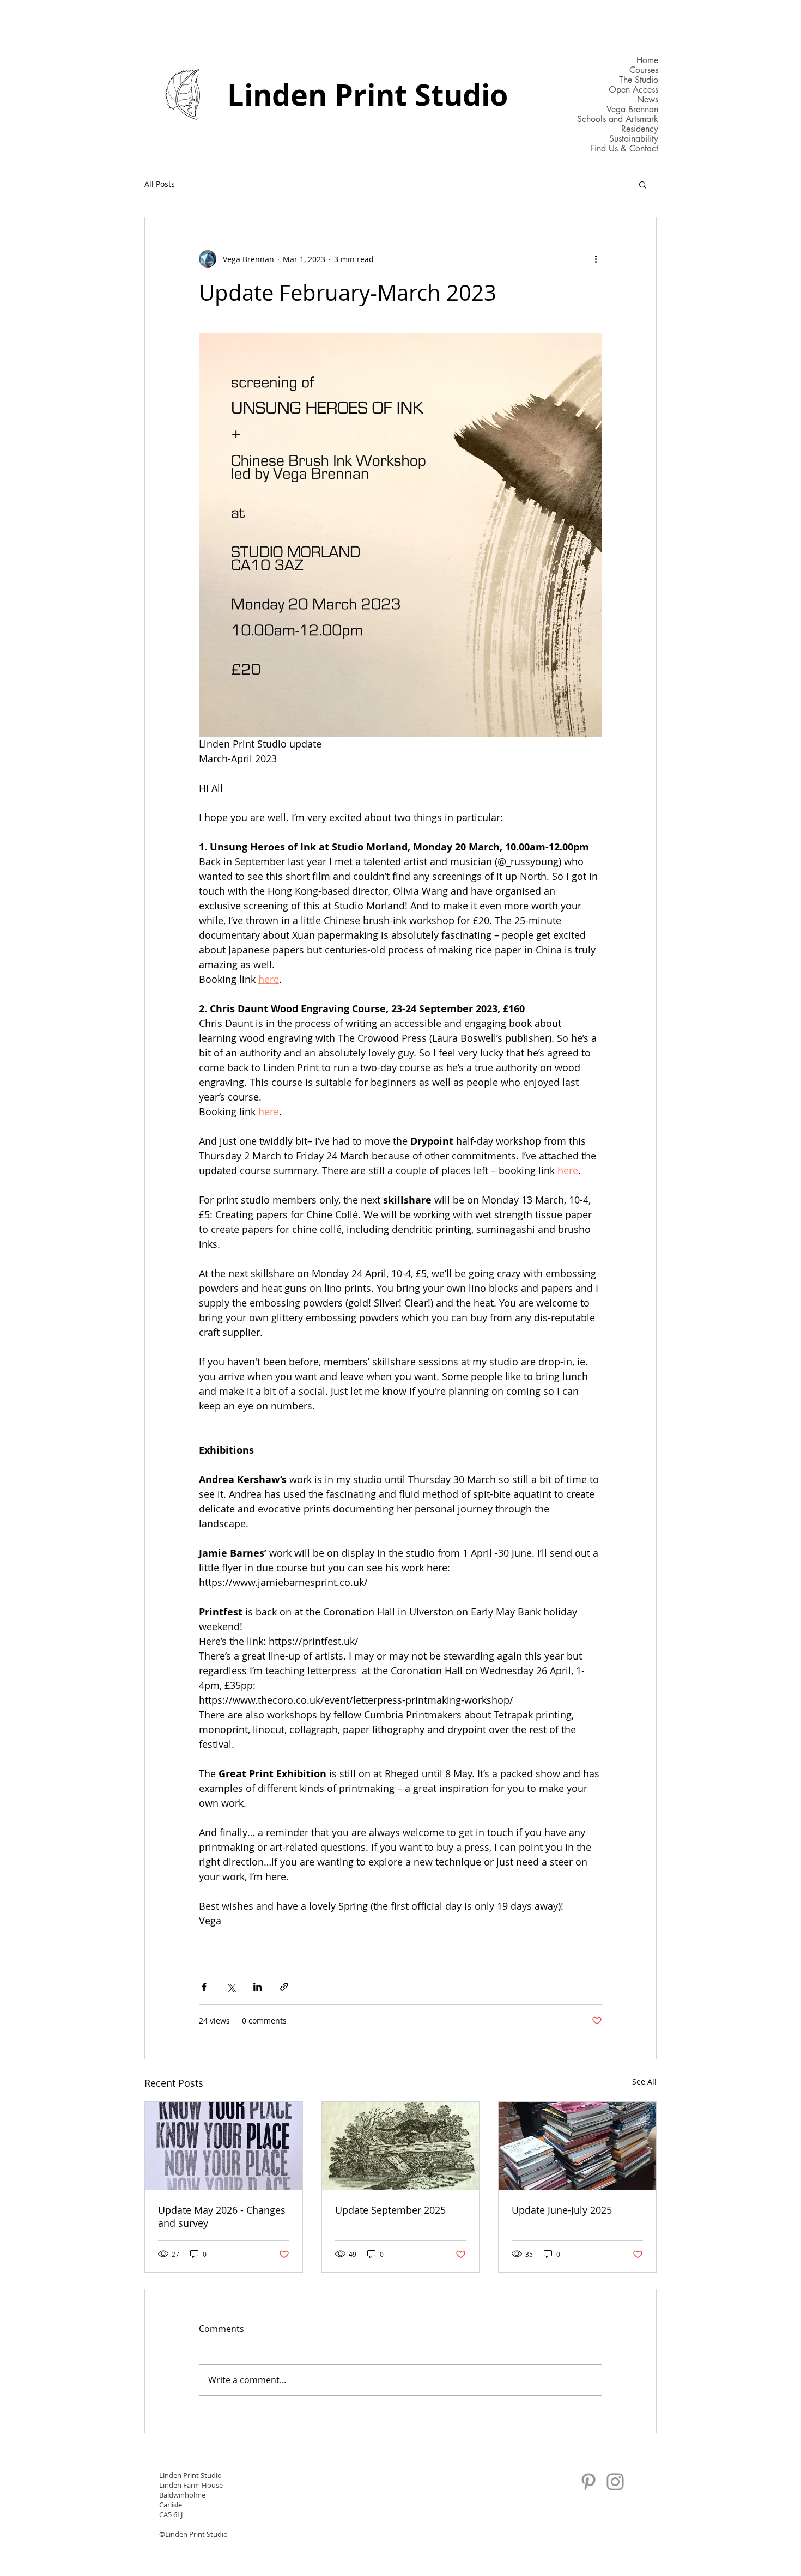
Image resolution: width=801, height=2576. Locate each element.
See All (644, 2082)
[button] (643, 184)
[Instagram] (615, 2482)
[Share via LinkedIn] (257, 1987)
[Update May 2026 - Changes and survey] (224, 2146)
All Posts (160, 184)
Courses (644, 70)
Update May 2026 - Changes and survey (222, 2216)
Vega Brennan (632, 110)
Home (647, 60)
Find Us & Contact (624, 149)
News (648, 100)
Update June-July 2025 (562, 2210)
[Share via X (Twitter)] (231, 1987)
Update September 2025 (390, 2210)
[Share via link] (284, 1987)
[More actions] (596, 259)
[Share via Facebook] (204, 1987)
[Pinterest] (588, 2482)
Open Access (633, 90)
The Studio (639, 80)
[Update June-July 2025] (577, 2146)
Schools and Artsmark (618, 119)
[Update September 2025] (401, 2146)
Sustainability (634, 139)
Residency (640, 129)
